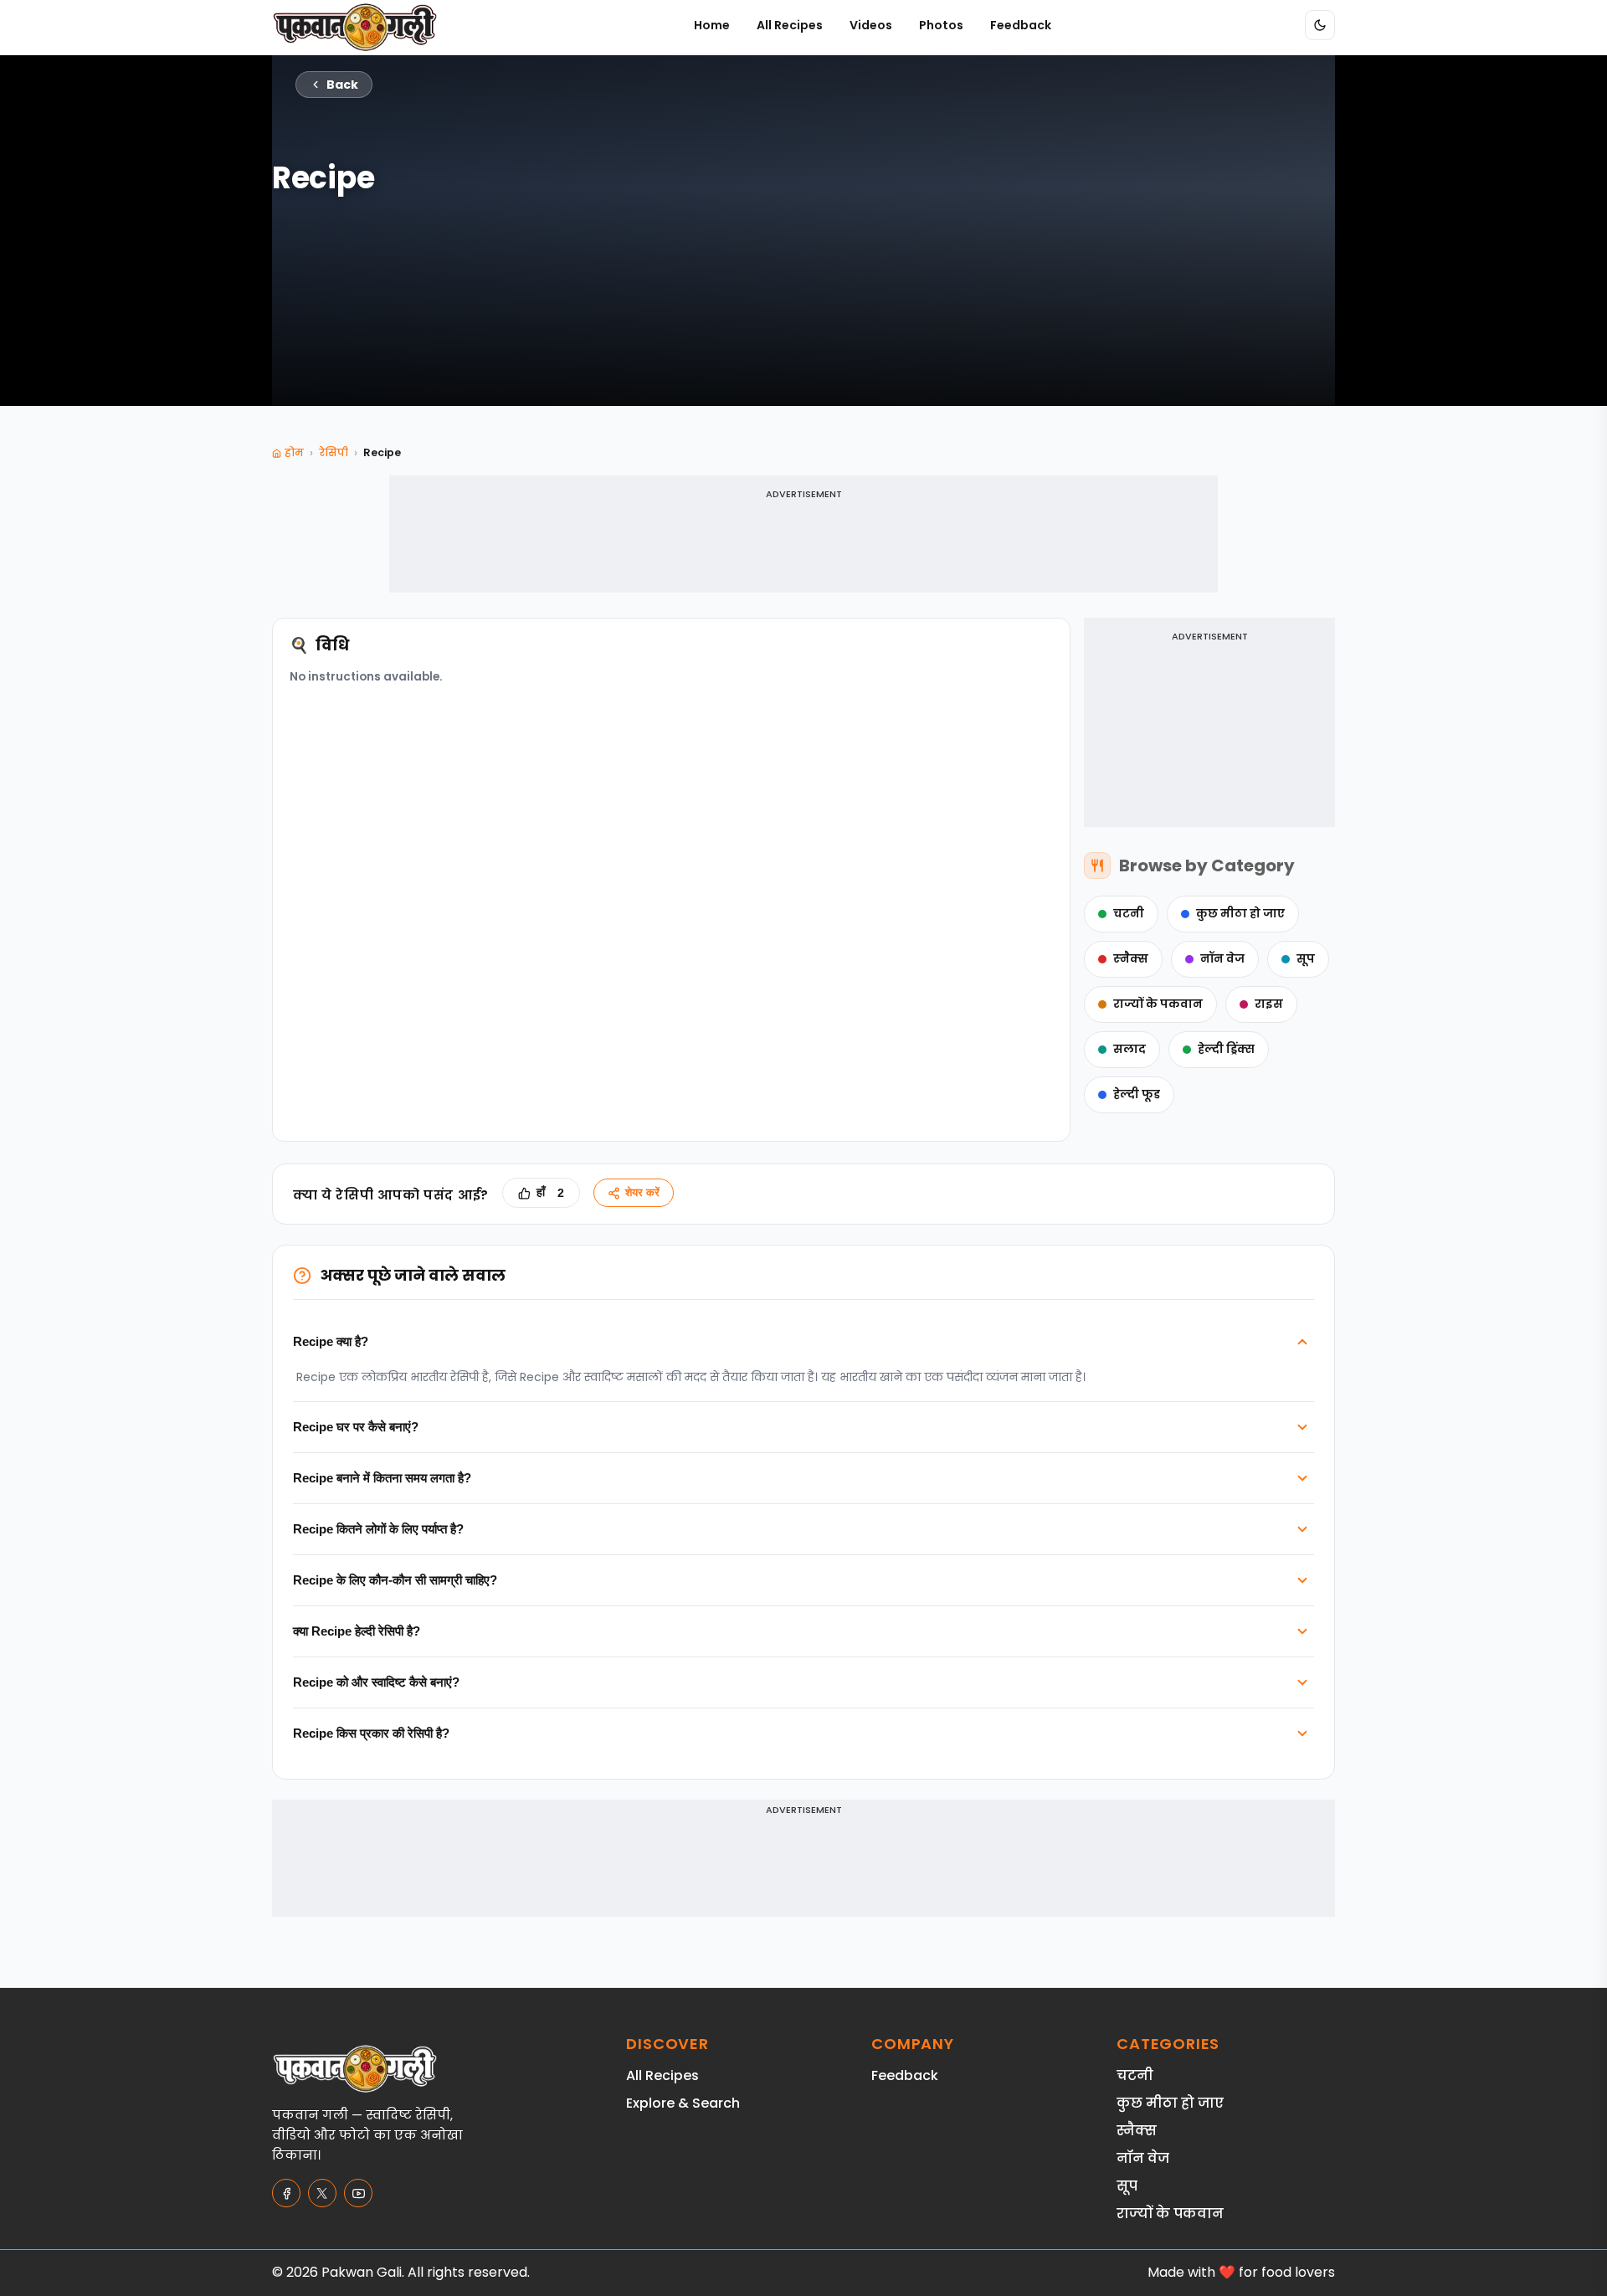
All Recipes (790, 25)
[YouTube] (358, 2193)
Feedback (1021, 25)
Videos (871, 25)
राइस (1269, 1004)
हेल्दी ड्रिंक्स (1226, 1049)
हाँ (550, 1193)
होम (294, 452)
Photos (941, 25)
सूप (1306, 959)
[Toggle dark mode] (1320, 25)
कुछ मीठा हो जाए (1240, 914)
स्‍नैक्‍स (1131, 959)
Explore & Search (683, 2103)
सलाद (1130, 1049)
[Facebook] (286, 2193)
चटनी (1129, 914)
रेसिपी (334, 452)
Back (342, 85)
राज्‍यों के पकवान (1158, 1004)
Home (712, 25)
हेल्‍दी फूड (1137, 1094)
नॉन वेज (1222, 959)
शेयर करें (642, 1192)
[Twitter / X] (322, 2193)
